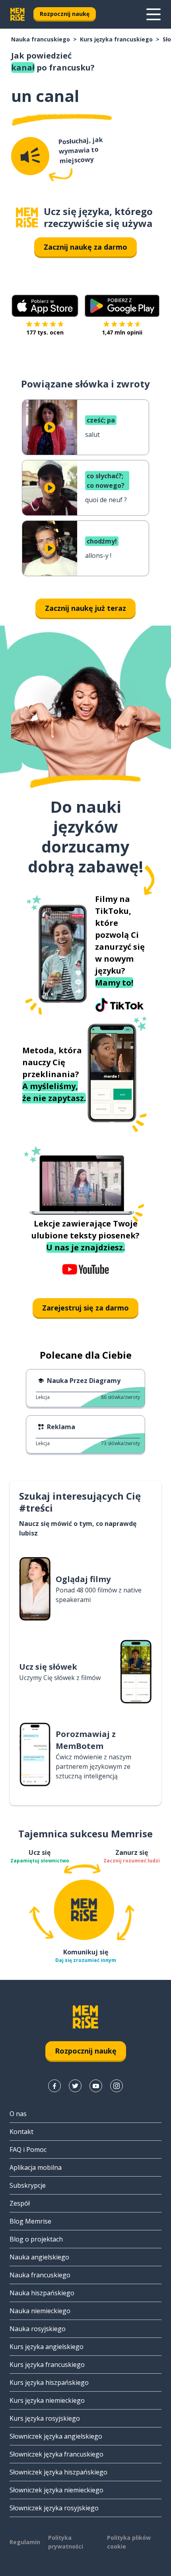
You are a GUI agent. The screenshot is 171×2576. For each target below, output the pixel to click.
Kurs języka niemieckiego (47, 2400)
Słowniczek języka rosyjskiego (54, 2508)
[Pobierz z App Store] (45, 306)
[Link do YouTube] (96, 2086)
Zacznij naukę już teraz (85, 608)
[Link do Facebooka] (54, 2086)
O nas (18, 2114)
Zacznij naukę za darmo (85, 247)
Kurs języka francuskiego (116, 39)
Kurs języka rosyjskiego (45, 2418)
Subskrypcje (28, 2185)
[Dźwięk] (30, 156)
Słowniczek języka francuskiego (56, 2454)
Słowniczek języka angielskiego (56, 2436)
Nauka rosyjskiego (38, 2329)
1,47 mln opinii (122, 332)
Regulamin (25, 2542)
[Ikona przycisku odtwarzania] (50, 427)
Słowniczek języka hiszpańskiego (58, 2472)
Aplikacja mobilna (36, 2167)
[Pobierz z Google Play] (122, 306)
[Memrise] (17, 14)
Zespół (20, 2203)
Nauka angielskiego (39, 2257)
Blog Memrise (30, 2221)
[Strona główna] (27, 218)
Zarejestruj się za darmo (85, 1308)
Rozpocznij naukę (65, 14)
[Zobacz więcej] (154, 14)
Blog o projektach (36, 2239)
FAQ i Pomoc (28, 2150)
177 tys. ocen (45, 332)
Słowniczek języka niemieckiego (56, 2490)
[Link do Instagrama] (117, 2086)
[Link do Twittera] (75, 2086)
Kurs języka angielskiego (47, 2347)
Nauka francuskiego (41, 39)
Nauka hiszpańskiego (42, 2293)
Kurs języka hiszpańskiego (49, 2382)
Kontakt (21, 2132)
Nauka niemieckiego (40, 2311)
